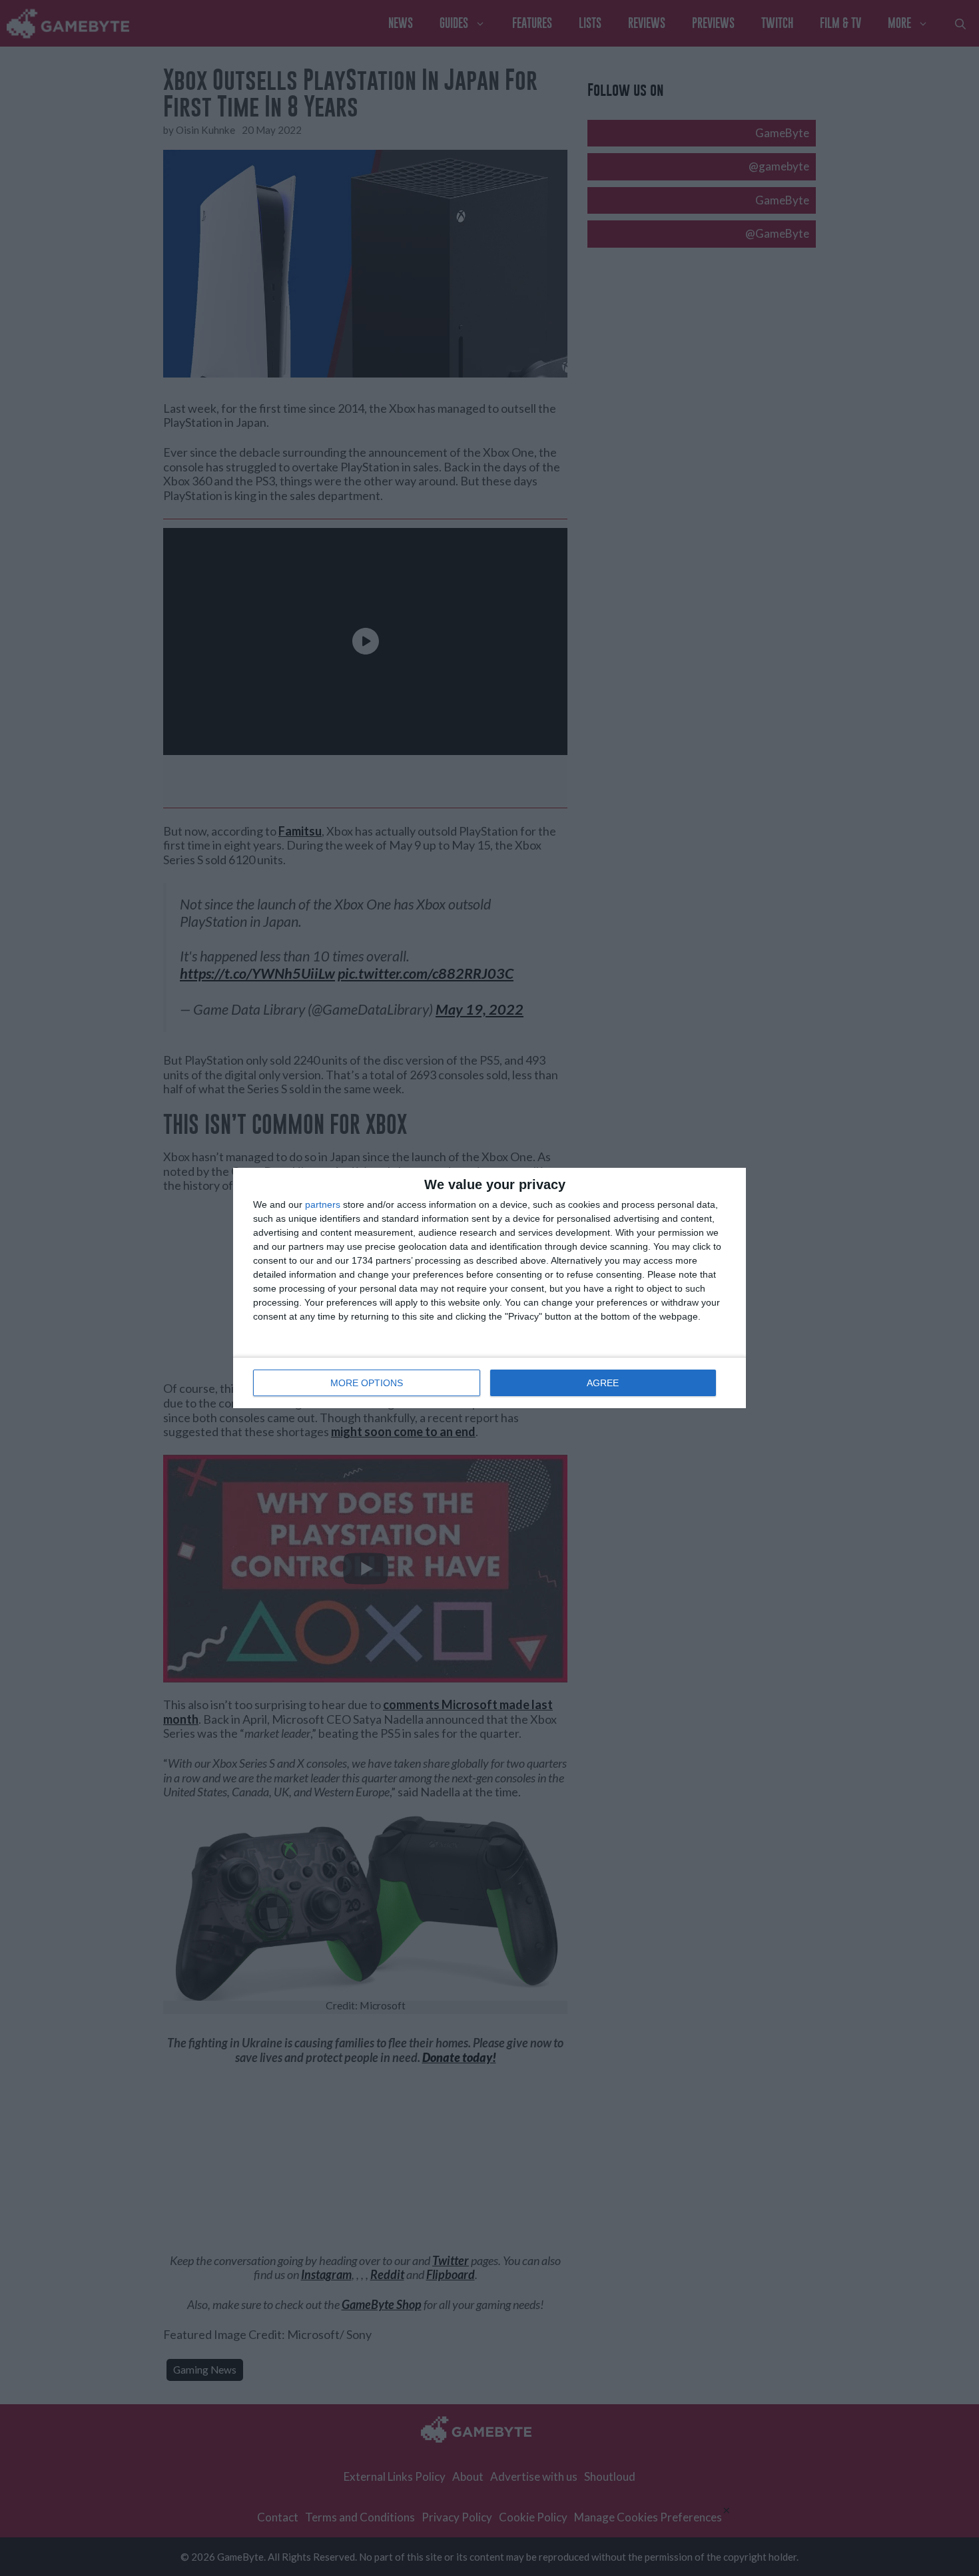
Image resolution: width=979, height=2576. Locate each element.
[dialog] (489, 1288)
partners (323, 1204)
